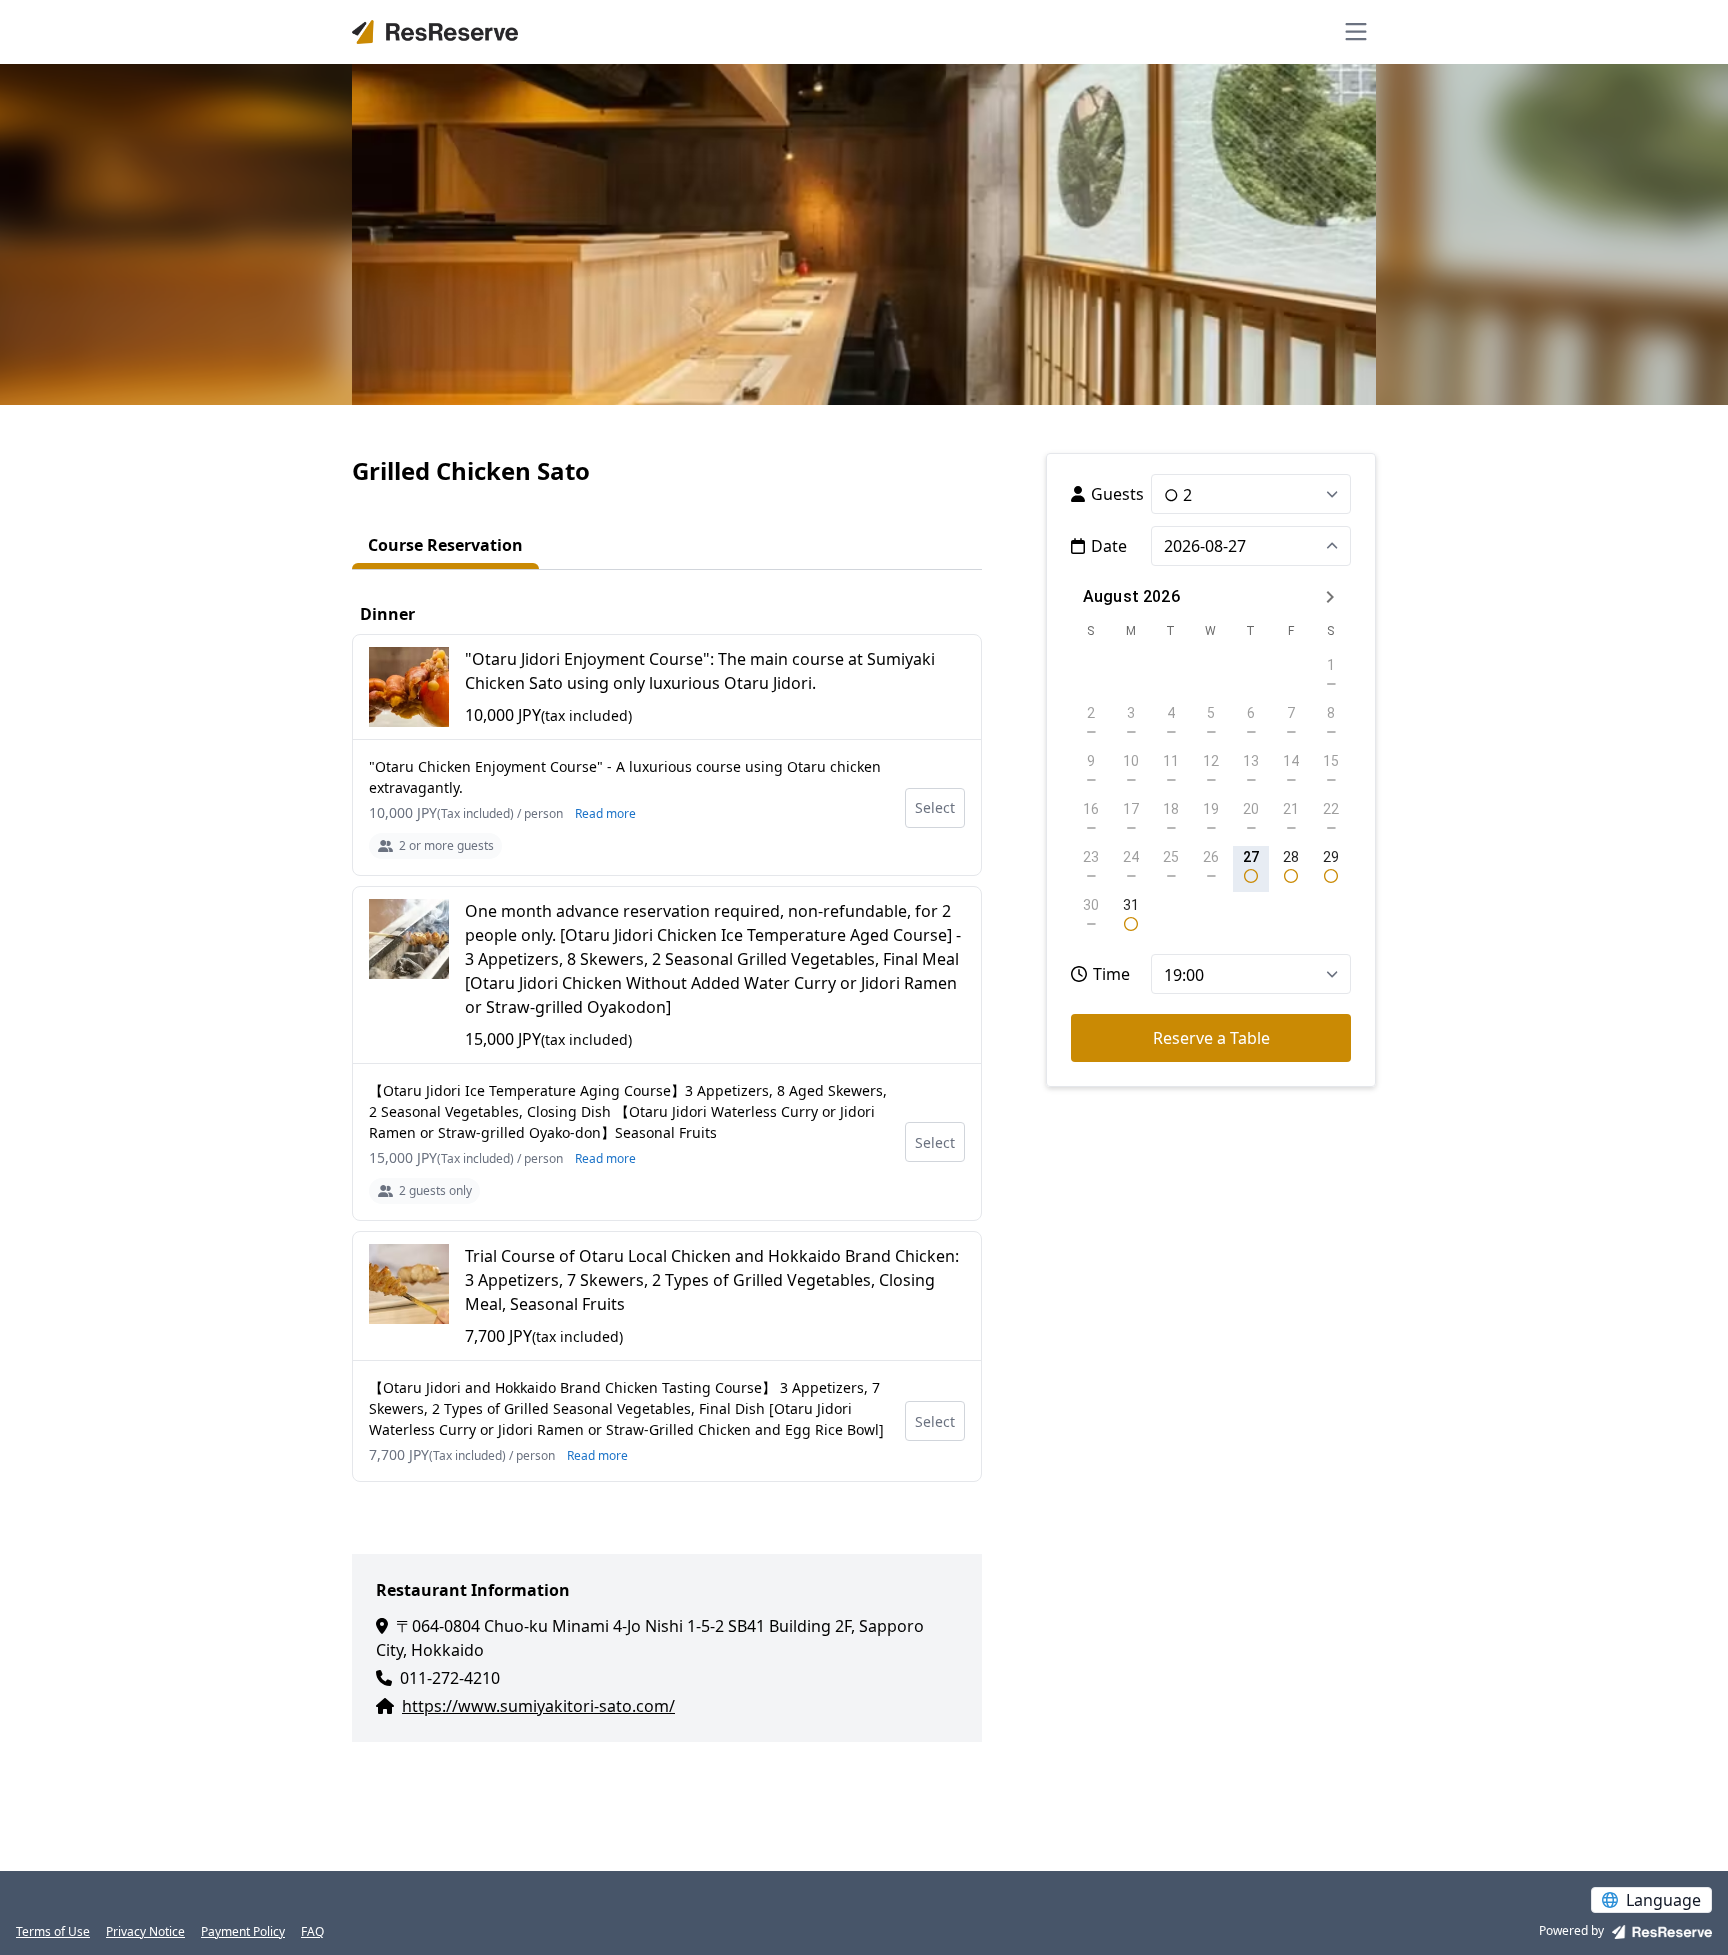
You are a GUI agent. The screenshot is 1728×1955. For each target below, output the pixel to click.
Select (935, 807)
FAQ (312, 1932)
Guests (1117, 494)
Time (1111, 974)
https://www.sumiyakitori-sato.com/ (538, 1706)
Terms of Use (53, 1932)
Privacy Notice (145, 1932)
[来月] (1330, 597)
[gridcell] (1251, 869)
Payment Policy (243, 1932)
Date (1109, 546)
